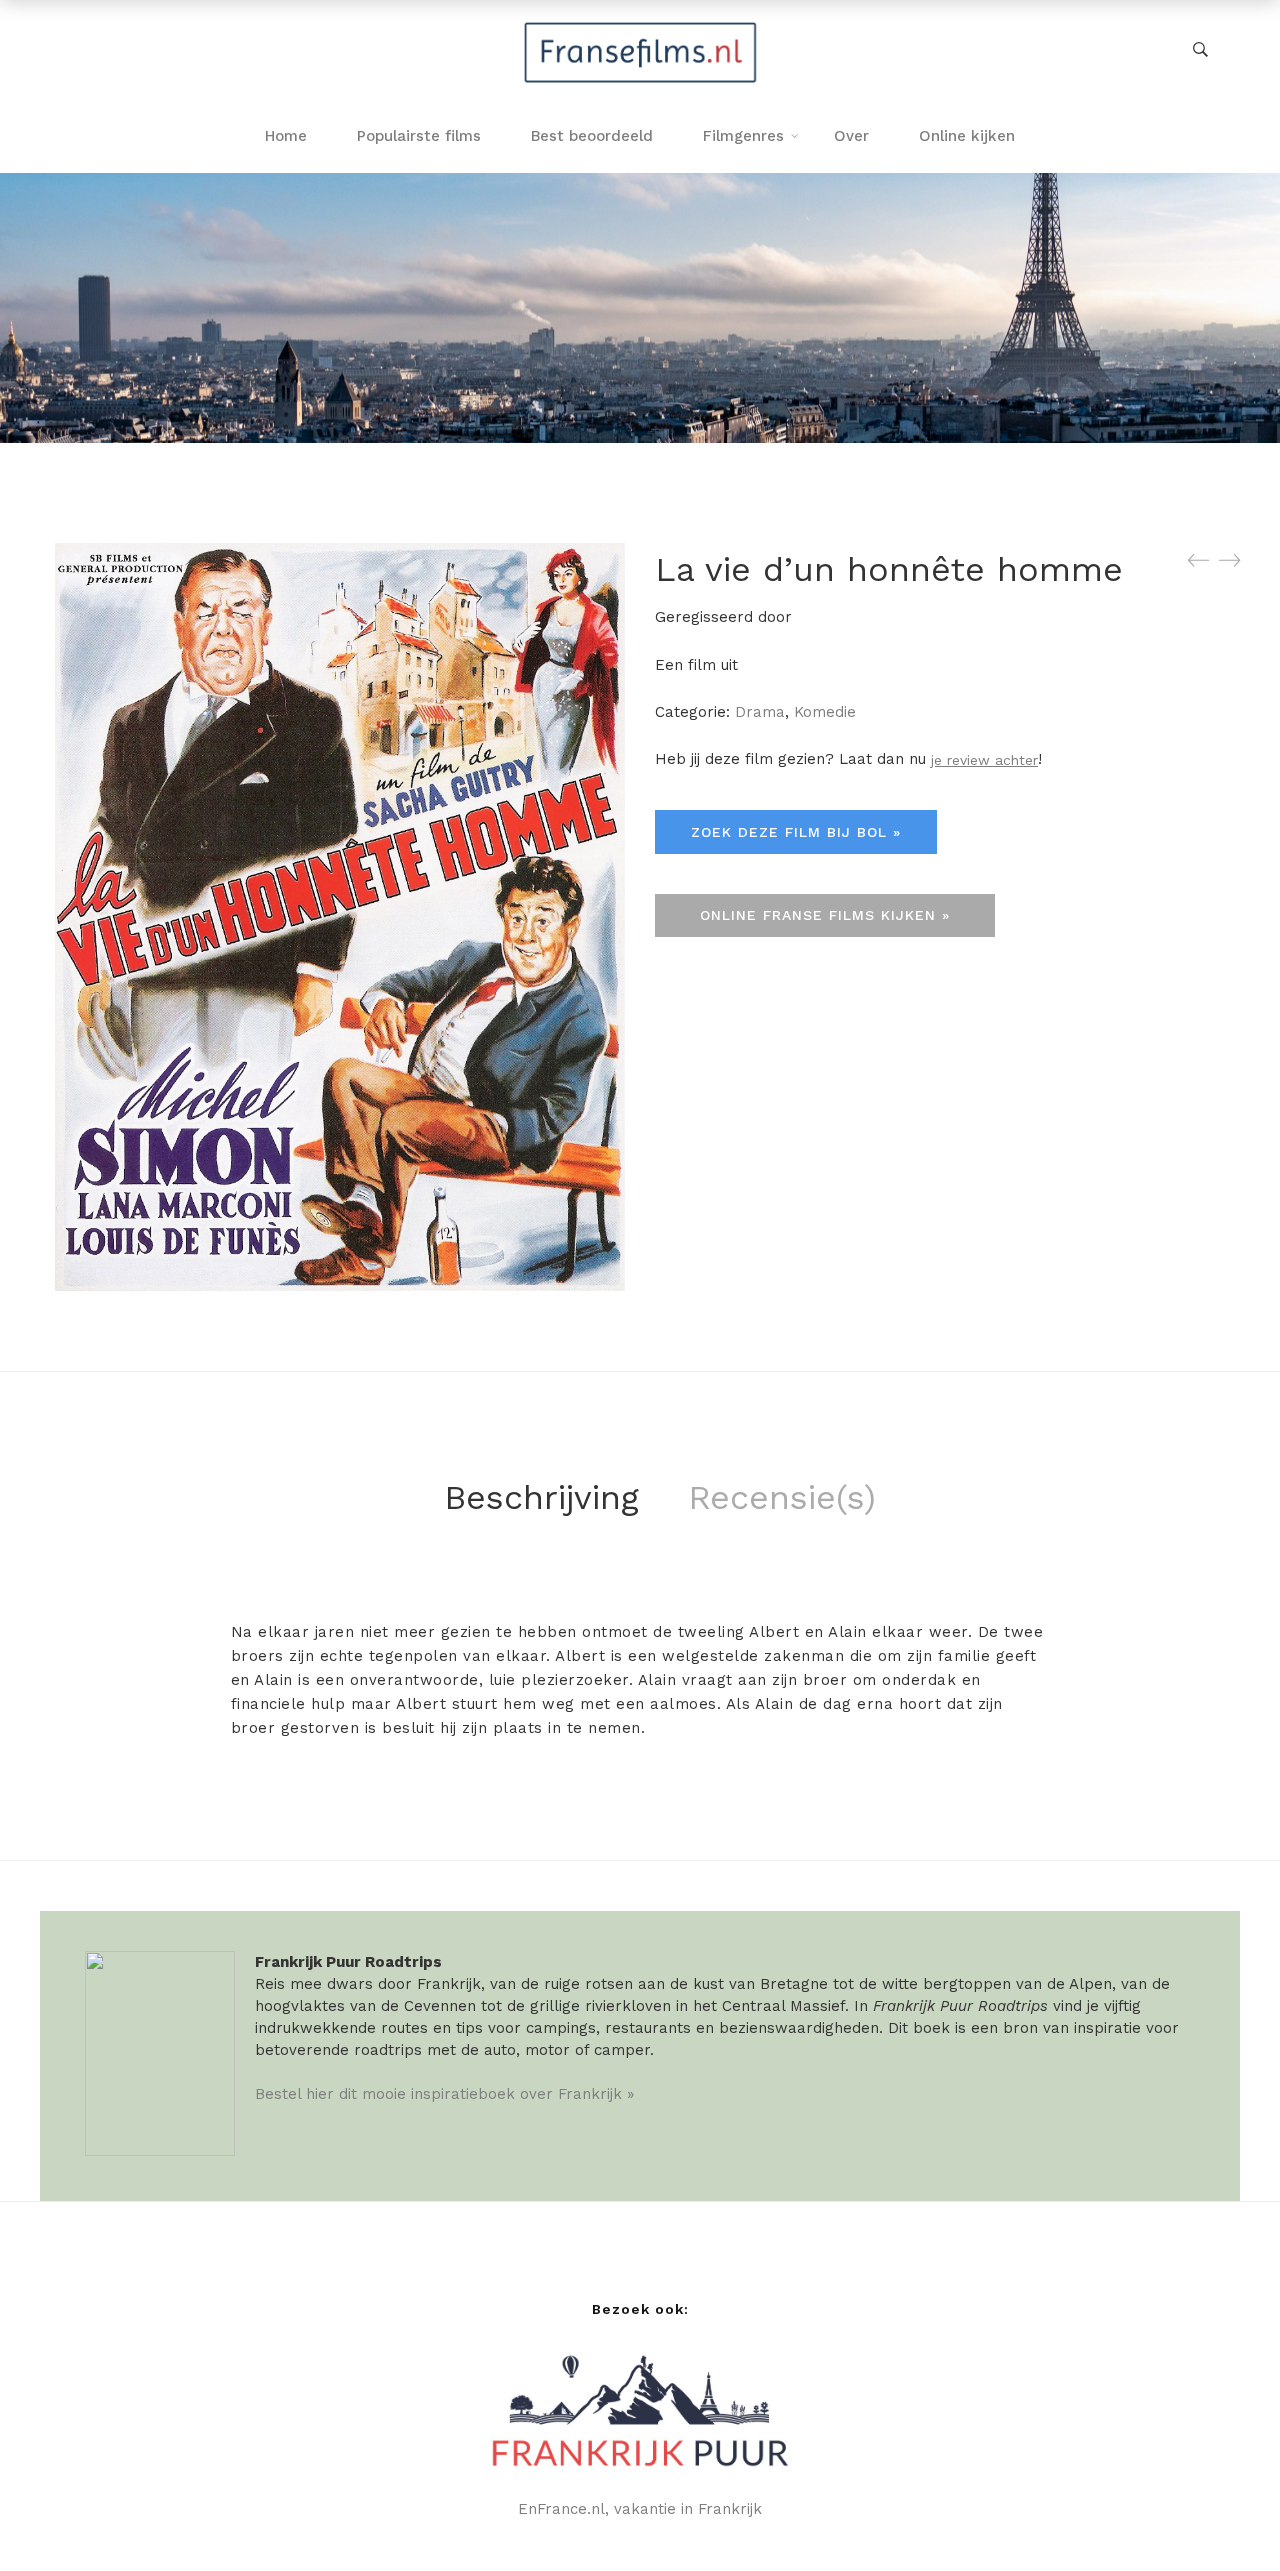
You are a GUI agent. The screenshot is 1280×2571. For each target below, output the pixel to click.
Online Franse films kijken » (825, 915)
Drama (760, 712)
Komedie (825, 712)
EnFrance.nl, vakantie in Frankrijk (640, 2509)
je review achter (984, 760)
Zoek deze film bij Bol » (796, 832)
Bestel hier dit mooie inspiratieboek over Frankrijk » (444, 2094)
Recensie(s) (782, 1497)
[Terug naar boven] (1225, 2516)
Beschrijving (541, 1497)
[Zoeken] (1200, 50)
